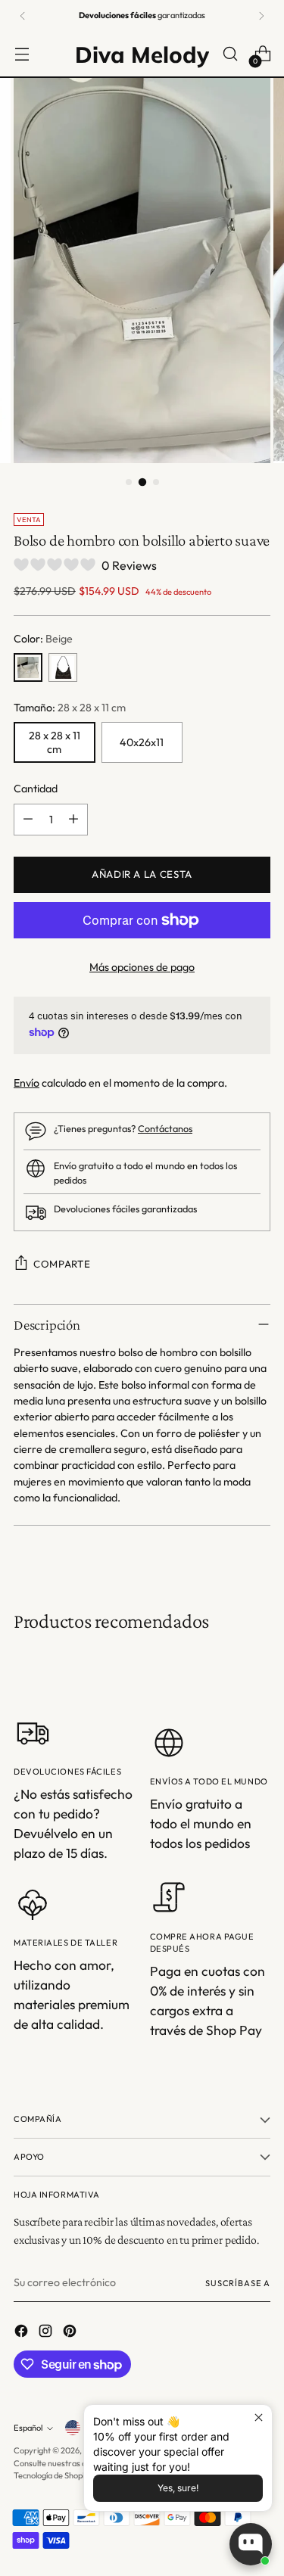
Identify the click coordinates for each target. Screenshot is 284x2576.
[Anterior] (23, 16)
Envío (27, 1083)
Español (28, 2428)
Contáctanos (165, 1128)
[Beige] (28, 667)
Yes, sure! (178, 2488)
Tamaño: (70, 708)
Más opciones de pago (142, 967)
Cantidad (36, 789)
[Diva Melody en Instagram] (47, 2333)
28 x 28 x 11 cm (55, 742)
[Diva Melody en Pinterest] (71, 2333)
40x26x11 (142, 742)
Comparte (62, 1264)
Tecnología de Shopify (53, 2475)
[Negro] (63, 667)
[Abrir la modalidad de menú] (22, 54)
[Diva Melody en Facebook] (23, 2333)
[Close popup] (259, 2418)
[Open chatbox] (251, 2544)
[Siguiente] (261, 16)
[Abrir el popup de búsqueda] (230, 54)
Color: (43, 639)
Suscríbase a (238, 2283)
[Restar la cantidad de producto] (28, 820)
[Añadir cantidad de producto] (73, 820)
